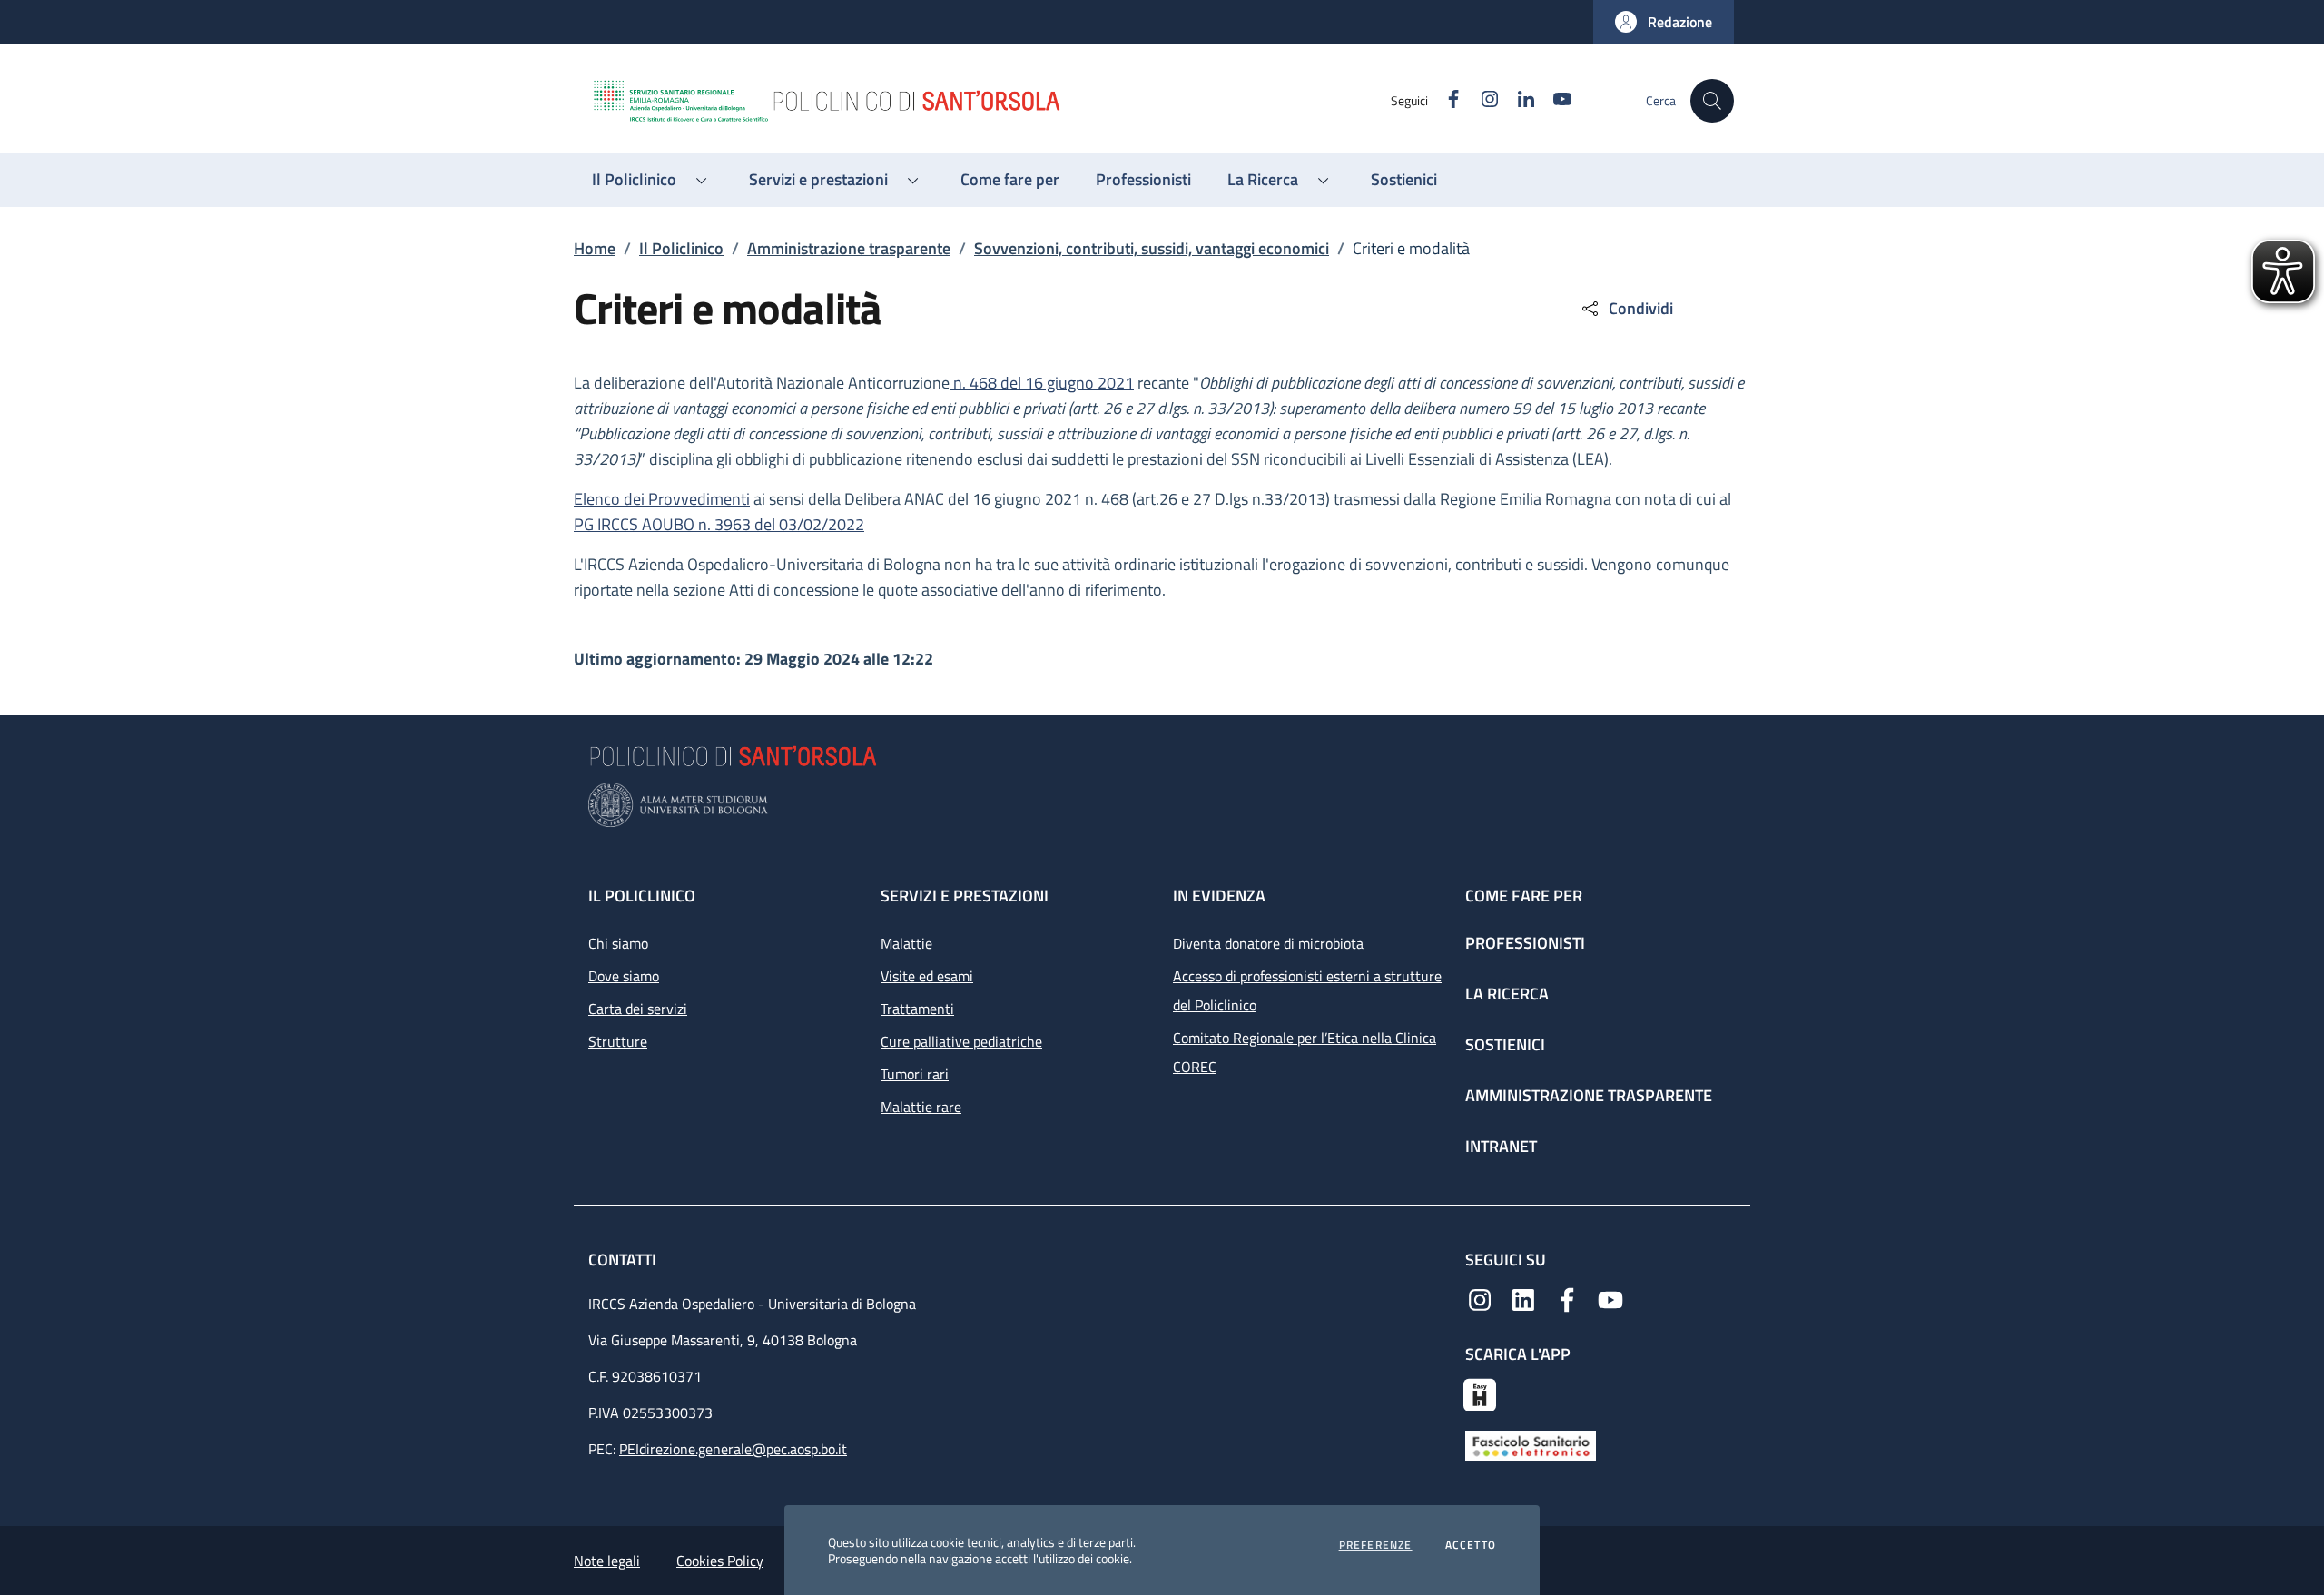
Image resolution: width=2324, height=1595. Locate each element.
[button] (1664, 22)
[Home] (990, 101)
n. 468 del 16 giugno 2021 (1042, 383)
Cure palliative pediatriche (961, 1041)
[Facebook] (1567, 1298)
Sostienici (1505, 1044)
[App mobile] (1480, 1393)
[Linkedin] (1523, 1298)
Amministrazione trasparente (849, 248)
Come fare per (1524, 896)
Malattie (906, 943)
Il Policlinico (681, 248)
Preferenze (1376, 1545)
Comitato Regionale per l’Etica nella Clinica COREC (1305, 1052)
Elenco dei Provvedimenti (662, 499)
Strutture (618, 1041)
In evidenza (1219, 896)
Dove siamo (624, 976)
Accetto (1471, 1545)
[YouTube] (1610, 1298)
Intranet (1501, 1146)
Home (595, 248)
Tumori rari (915, 1074)
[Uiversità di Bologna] (1162, 805)
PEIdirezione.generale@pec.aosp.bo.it (733, 1449)
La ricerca (1507, 994)
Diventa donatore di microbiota (1268, 943)
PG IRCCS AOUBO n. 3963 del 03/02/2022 (719, 524)
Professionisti (1525, 943)
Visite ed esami (927, 976)
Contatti (624, 1260)
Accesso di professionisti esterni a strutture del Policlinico (1307, 990)
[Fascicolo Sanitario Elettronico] (1531, 1444)
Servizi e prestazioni (965, 896)
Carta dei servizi (638, 1009)
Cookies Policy (720, 1561)
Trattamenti (917, 1009)
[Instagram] (1480, 1298)
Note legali (607, 1561)
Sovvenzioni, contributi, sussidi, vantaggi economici (1152, 248)
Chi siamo (618, 943)
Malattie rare (921, 1107)
